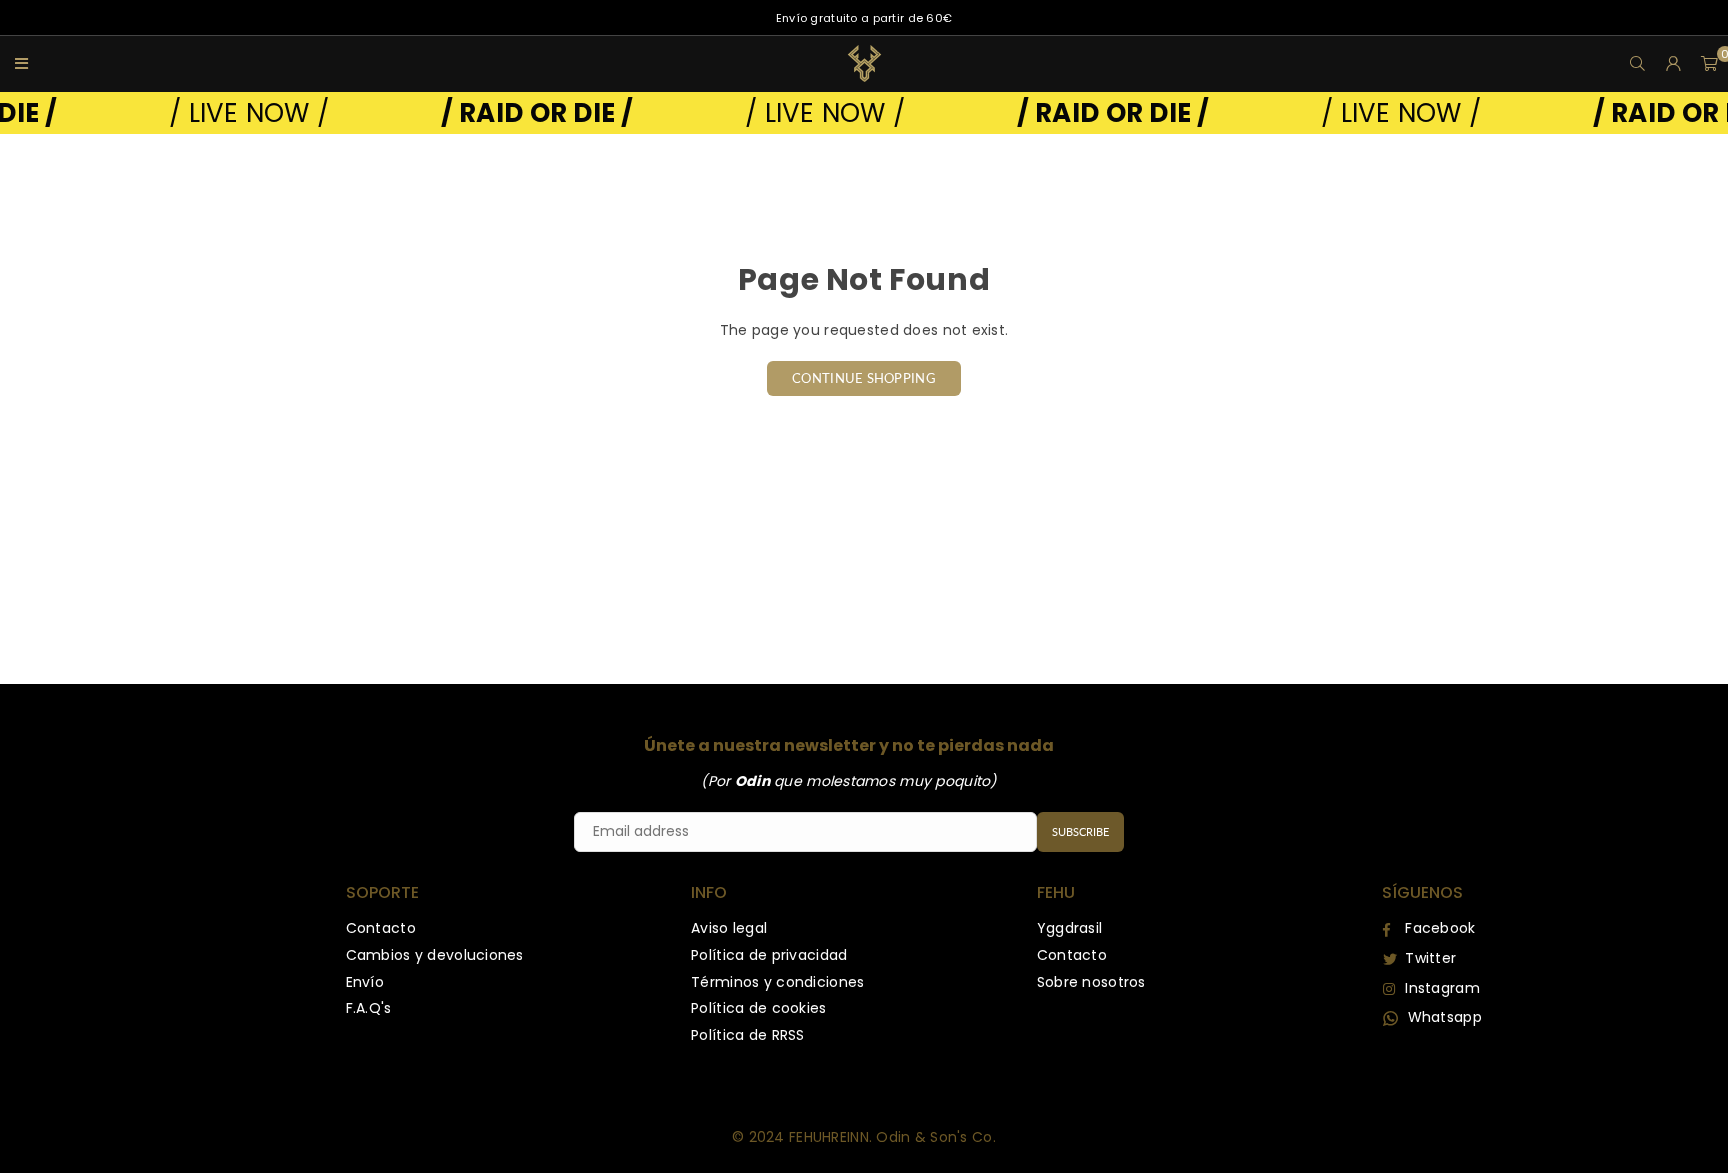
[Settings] (1674, 64)
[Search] (1638, 64)
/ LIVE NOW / (227, 113)
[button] (1710, 64)
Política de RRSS (747, 1035)
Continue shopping (864, 378)
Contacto (381, 928)
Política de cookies (758, 1008)
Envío (365, 982)
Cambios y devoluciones (435, 955)
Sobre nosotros (1091, 982)
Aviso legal (729, 928)
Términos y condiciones (777, 982)
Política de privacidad (769, 955)
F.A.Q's (369, 1008)
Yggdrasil (1070, 928)
